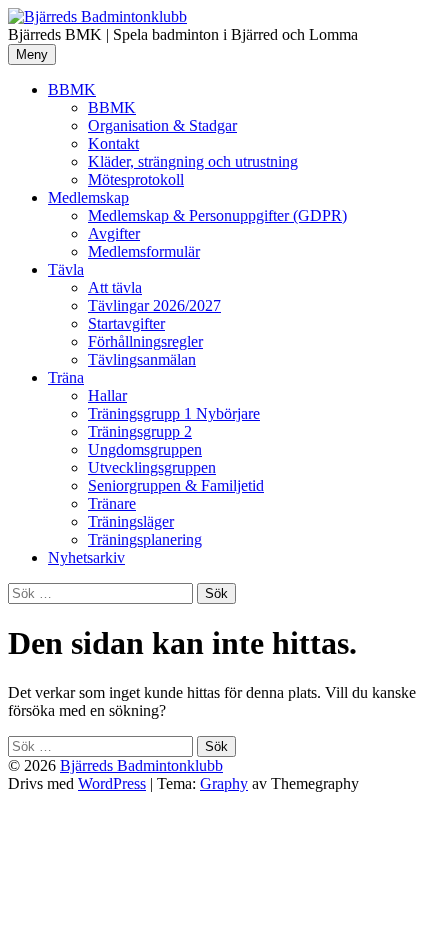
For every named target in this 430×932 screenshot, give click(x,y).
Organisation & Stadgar (162, 125)
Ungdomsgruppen (145, 449)
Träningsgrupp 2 (140, 431)
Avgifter (114, 233)
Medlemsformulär (144, 251)
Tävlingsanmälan (142, 359)
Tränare (112, 503)
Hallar (107, 395)
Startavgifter (126, 323)
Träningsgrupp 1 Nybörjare (174, 413)
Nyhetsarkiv (86, 557)
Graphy (224, 783)
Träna (66, 377)
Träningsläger (131, 521)
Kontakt (113, 143)
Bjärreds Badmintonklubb (141, 765)
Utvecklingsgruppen (152, 467)
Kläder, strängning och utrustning (193, 161)
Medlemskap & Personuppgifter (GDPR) (217, 215)
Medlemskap (88, 197)
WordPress (112, 783)
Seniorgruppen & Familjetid (176, 485)
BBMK (72, 89)
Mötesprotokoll (136, 179)
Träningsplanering (145, 539)
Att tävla (115, 287)
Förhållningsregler (145, 341)
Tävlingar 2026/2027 (154, 305)
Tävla (66, 269)
